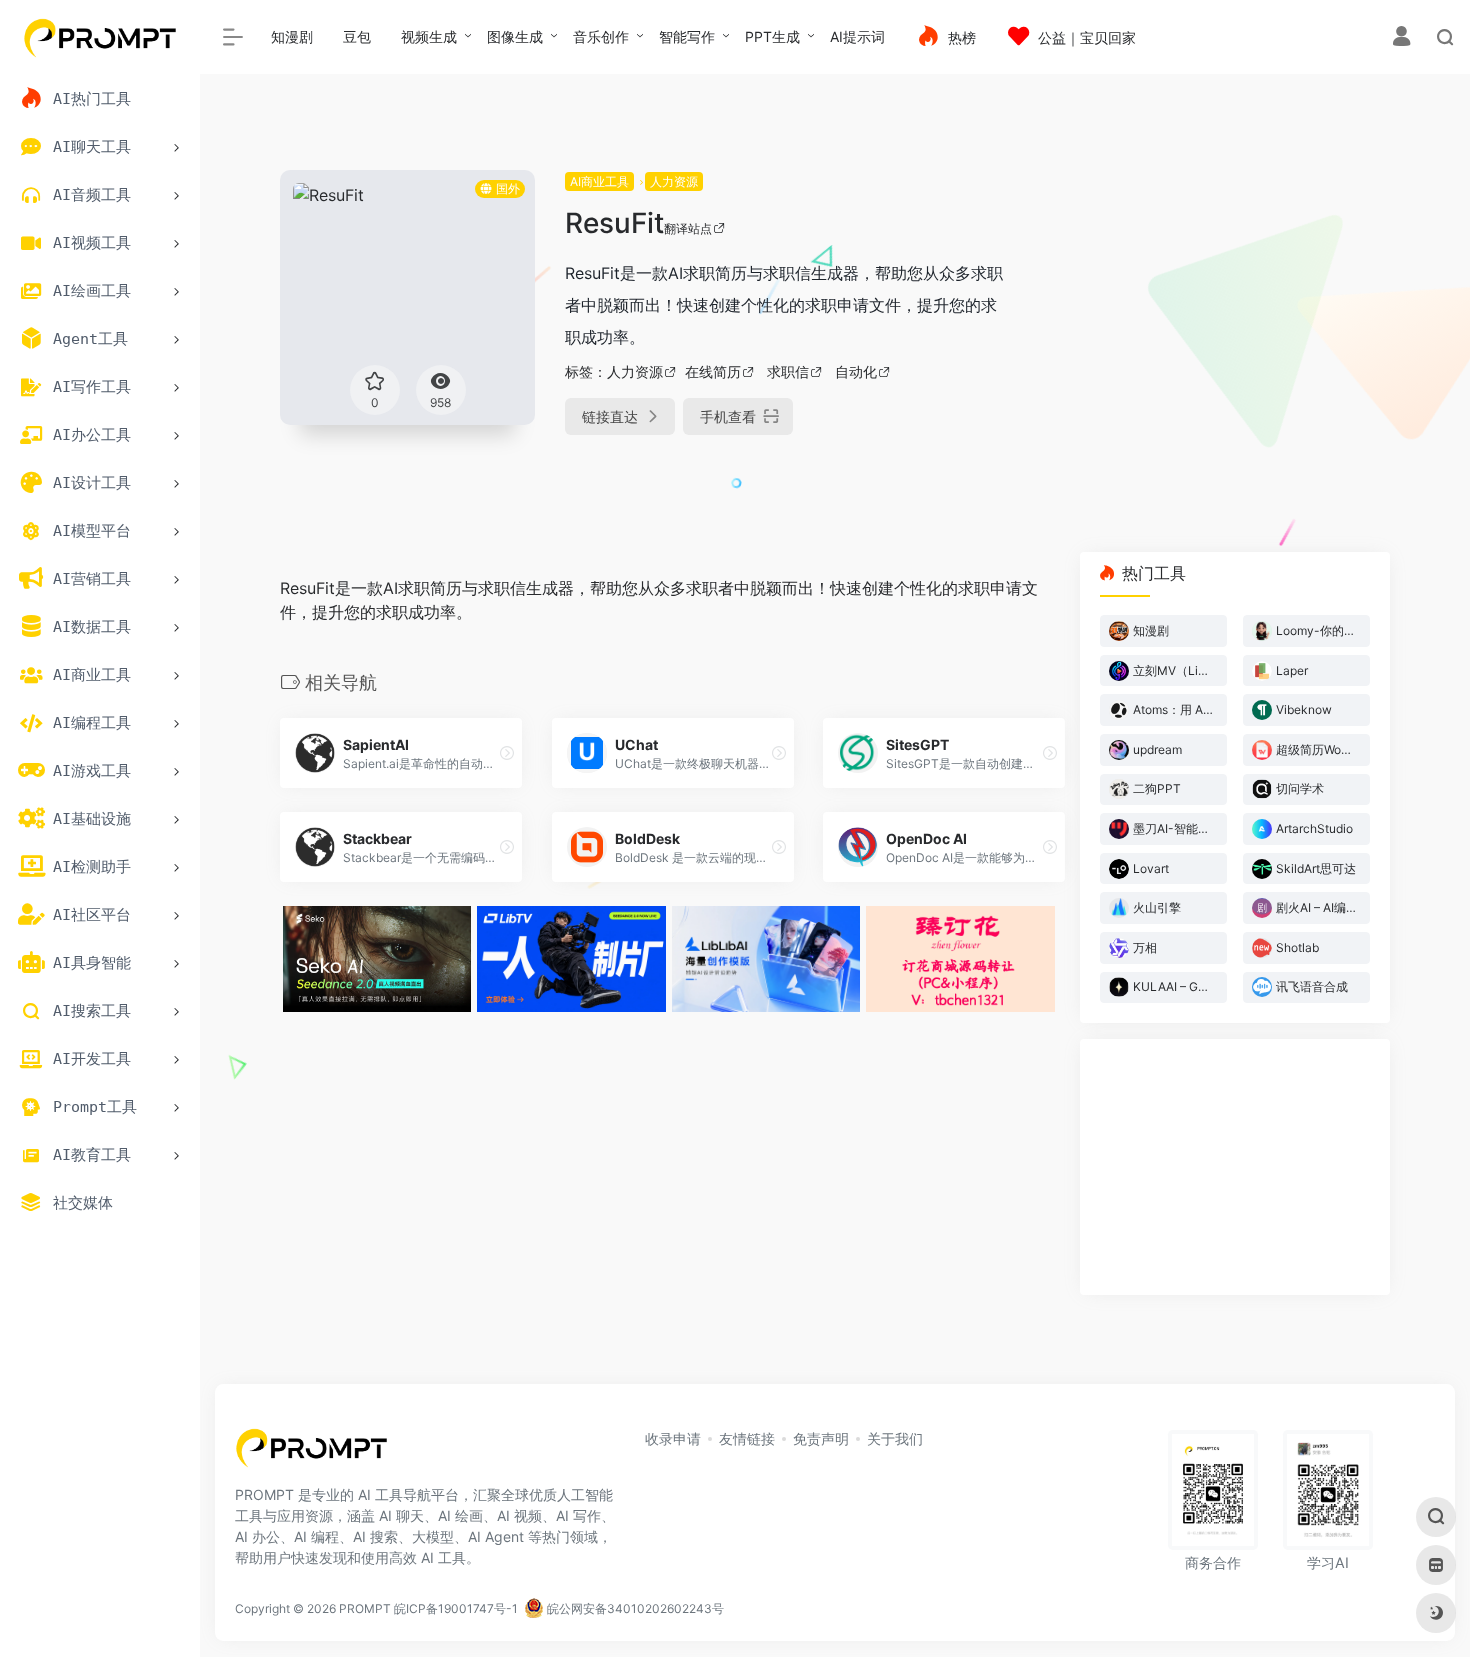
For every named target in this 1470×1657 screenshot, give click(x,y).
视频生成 (429, 36)
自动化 (856, 371)
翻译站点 (688, 228)
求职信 (788, 371)
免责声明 (821, 1438)
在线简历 (713, 371)
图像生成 (515, 36)
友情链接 (747, 1438)
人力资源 (674, 181)
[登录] (1401, 38)
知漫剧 (292, 36)
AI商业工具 (599, 181)
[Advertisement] (1215, 310)
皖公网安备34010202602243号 (634, 1608)
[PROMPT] (311, 1454)
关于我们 (895, 1438)
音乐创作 (601, 36)
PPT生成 (772, 36)
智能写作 (687, 36)
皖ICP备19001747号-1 (456, 1608)
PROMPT (365, 1608)
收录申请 (673, 1438)
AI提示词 (857, 36)
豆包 (357, 36)
